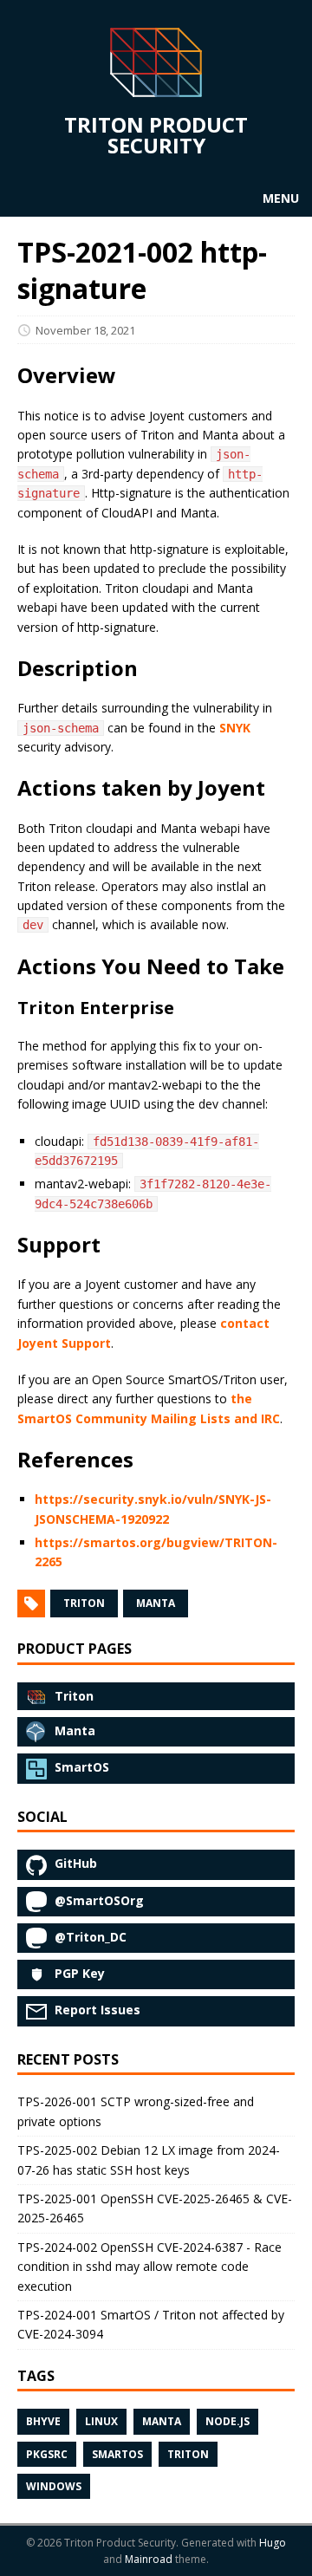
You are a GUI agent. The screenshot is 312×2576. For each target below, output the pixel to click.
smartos (117, 2454)
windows (54, 2486)
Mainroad (149, 2559)
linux (101, 2421)
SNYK (235, 728)
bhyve (43, 2421)
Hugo (273, 2543)
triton (84, 1603)
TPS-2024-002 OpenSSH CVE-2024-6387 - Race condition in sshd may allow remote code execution (149, 2267)
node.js (227, 2421)
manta (156, 1603)
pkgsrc (47, 2454)
